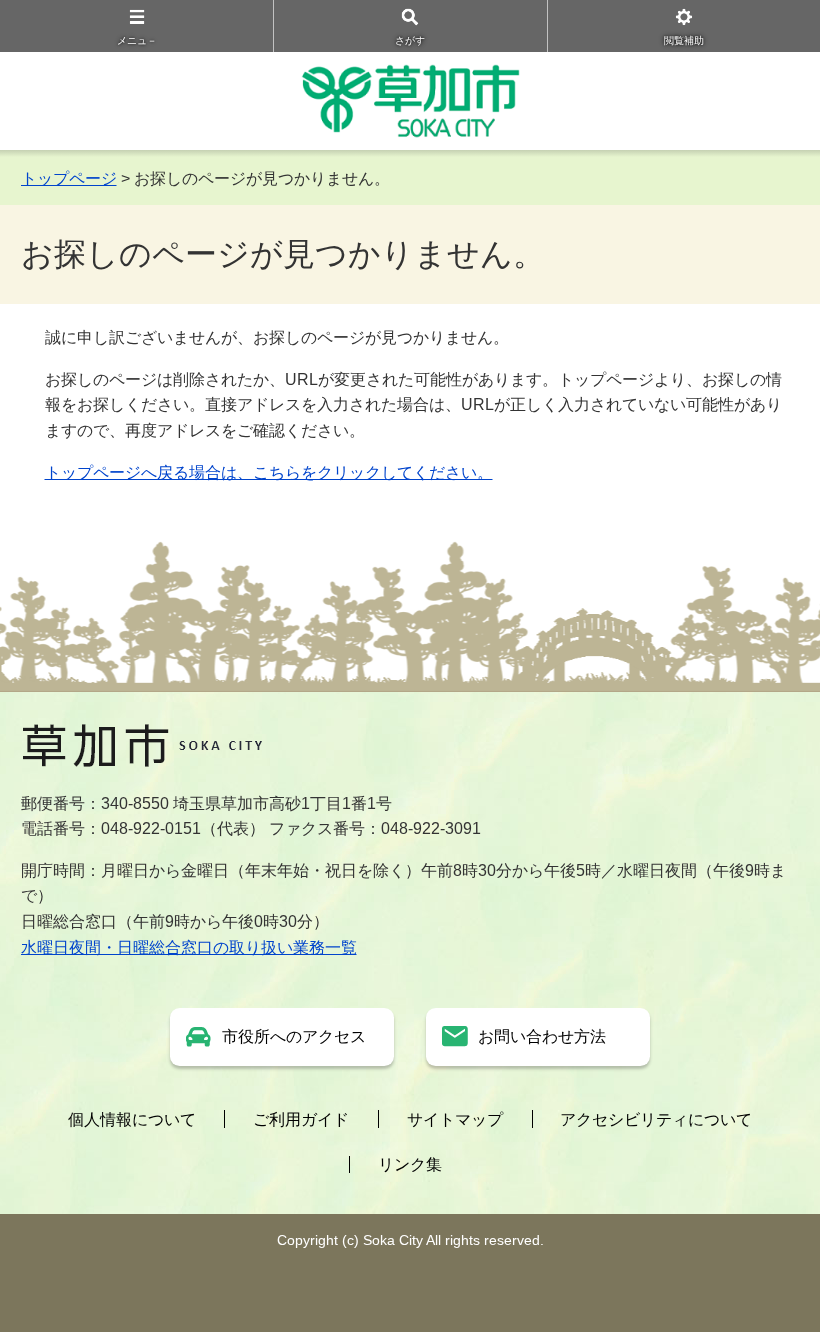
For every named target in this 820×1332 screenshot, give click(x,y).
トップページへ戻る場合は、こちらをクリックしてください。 (269, 472)
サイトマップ (455, 1119)
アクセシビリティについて (656, 1119)
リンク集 (410, 1164)
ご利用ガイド (301, 1119)
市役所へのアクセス (294, 1036)
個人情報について (132, 1119)
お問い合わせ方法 (542, 1036)
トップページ (69, 178)
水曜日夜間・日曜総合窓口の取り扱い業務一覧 (189, 947)
